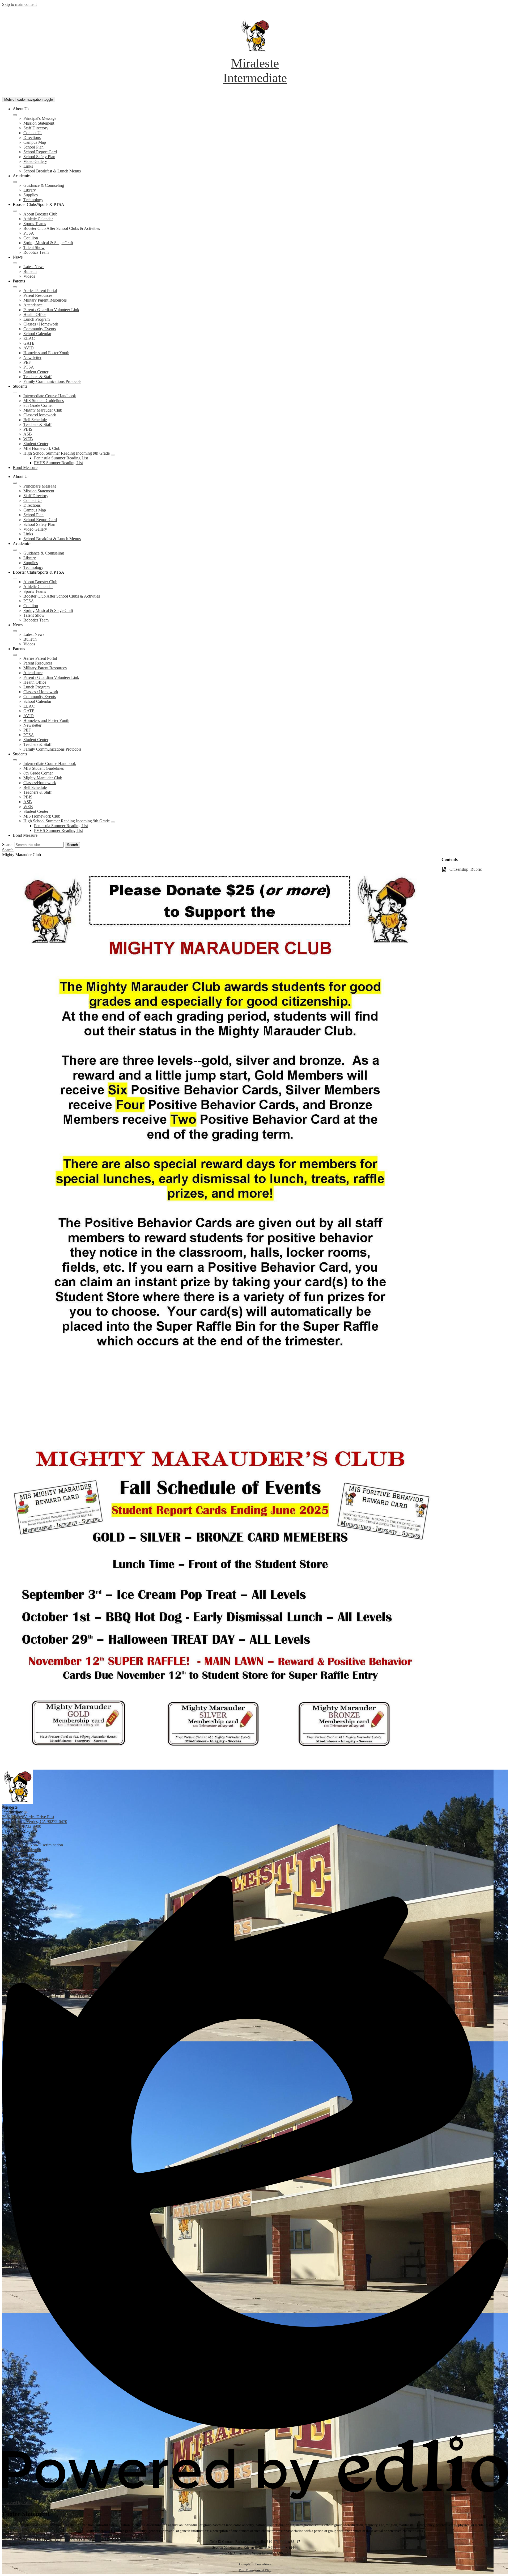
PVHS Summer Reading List (58, 463)
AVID (29, 348)
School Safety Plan (39, 157)
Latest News (34, 267)
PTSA (29, 233)
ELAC (29, 338)
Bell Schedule (35, 420)
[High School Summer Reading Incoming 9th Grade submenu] (113, 455)
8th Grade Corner (38, 405)
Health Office (35, 314)
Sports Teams (35, 224)
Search (8, 845)
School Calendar (37, 334)
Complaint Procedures (255, 2564)
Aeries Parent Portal (40, 291)
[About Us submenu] (15, 115)
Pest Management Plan (255, 2570)
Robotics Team (36, 252)
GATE (29, 343)
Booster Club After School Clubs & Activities (62, 228)
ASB (28, 434)
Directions (32, 138)
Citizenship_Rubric (466, 869)
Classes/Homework (40, 415)
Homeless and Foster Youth (46, 353)
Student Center (36, 372)
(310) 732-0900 (28, 1826)
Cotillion (31, 238)
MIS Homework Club (42, 448)
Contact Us (33, 133)
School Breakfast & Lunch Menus (52, 171)
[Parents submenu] (15, 287)
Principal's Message (40, 118)
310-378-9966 (277, 2542)
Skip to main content (19, 4)
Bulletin (30, 271)
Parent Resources (38, 295)
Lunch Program (37, 319)
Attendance (33, 305)
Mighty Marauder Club (43, 410)
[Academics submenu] (15, 182)
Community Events (40, 329)
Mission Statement (39, 123)
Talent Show (34, 248)
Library (30, 190)
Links (28, 166)
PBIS (28, 429)
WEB (28, 439)
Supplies (31, 195)
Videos (29, 276)
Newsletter (32, 358)
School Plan (33, 147)
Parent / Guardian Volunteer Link (51, 310)
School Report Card (40, 152)
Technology (33, 200)
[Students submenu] (15, 392)
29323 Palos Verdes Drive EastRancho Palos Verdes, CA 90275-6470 (35, 1819)
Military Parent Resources (45, 300)
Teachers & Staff (37, 377)
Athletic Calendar (38, 219)
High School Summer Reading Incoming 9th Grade (67, 453)
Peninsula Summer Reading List (61, 458)
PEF (27, 362)
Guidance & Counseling (44, 185)
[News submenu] (15, 263)
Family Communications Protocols (52, 381)
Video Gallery (35, 161)
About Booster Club (40, 214)
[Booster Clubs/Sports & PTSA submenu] (15, 211)
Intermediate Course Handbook (50, 396)
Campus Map (35, 142)
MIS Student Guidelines (44, 401)
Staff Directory (36, 128)
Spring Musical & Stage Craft (48, 243)
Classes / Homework (41, 324)
